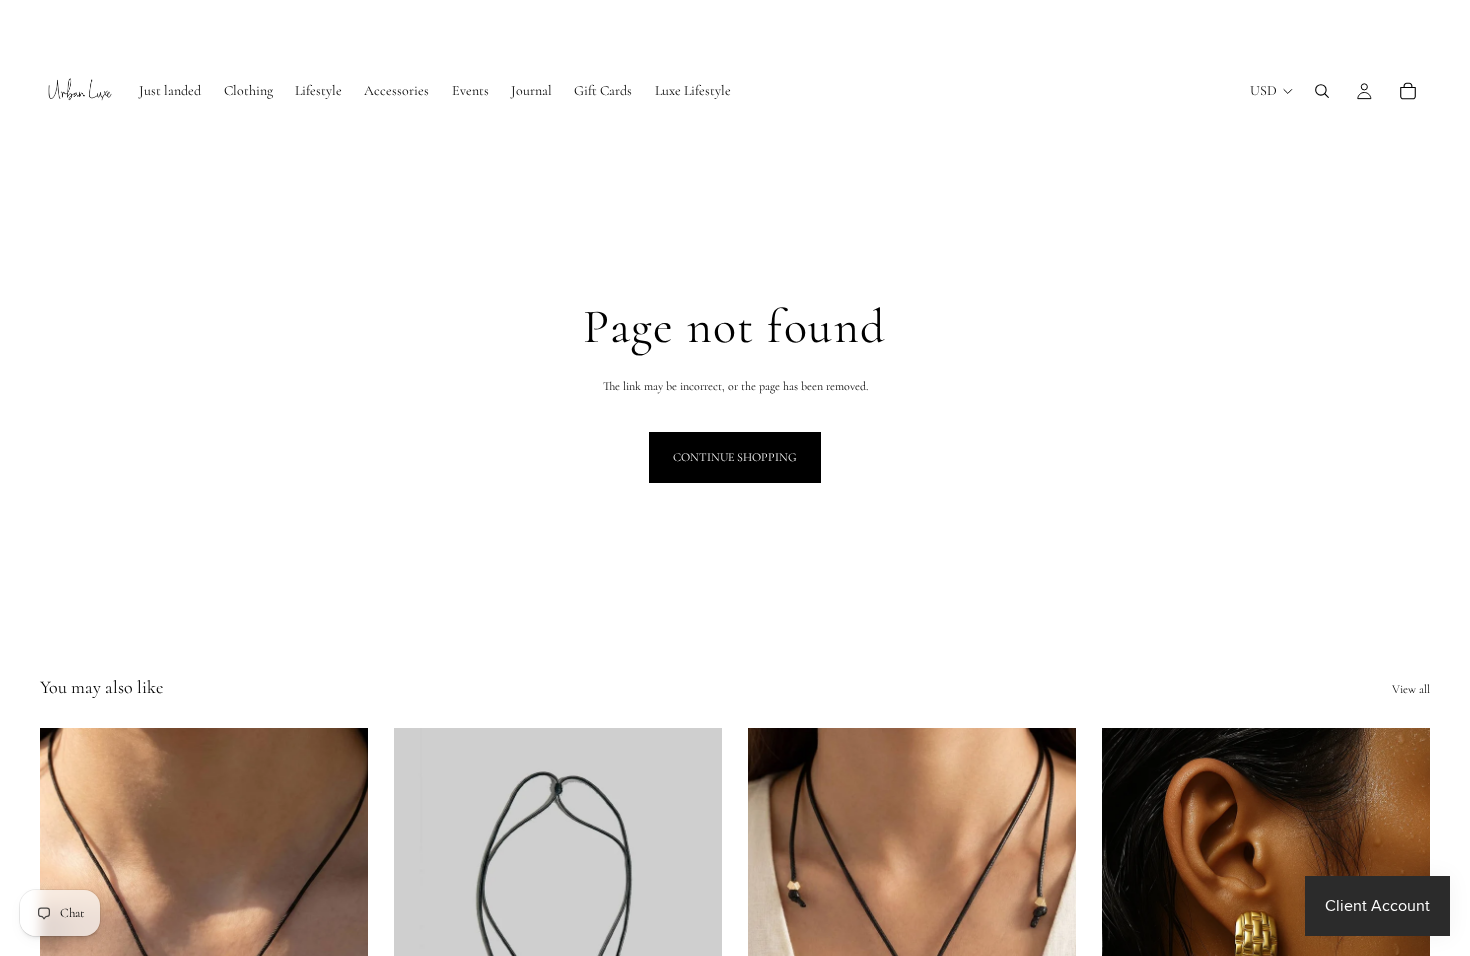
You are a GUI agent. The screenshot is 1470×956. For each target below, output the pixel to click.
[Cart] (1408, 91)
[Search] (1322, 91)
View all (1411, 689)
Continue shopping (735, 457)
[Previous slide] (424, 933)
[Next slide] (692, 933)
